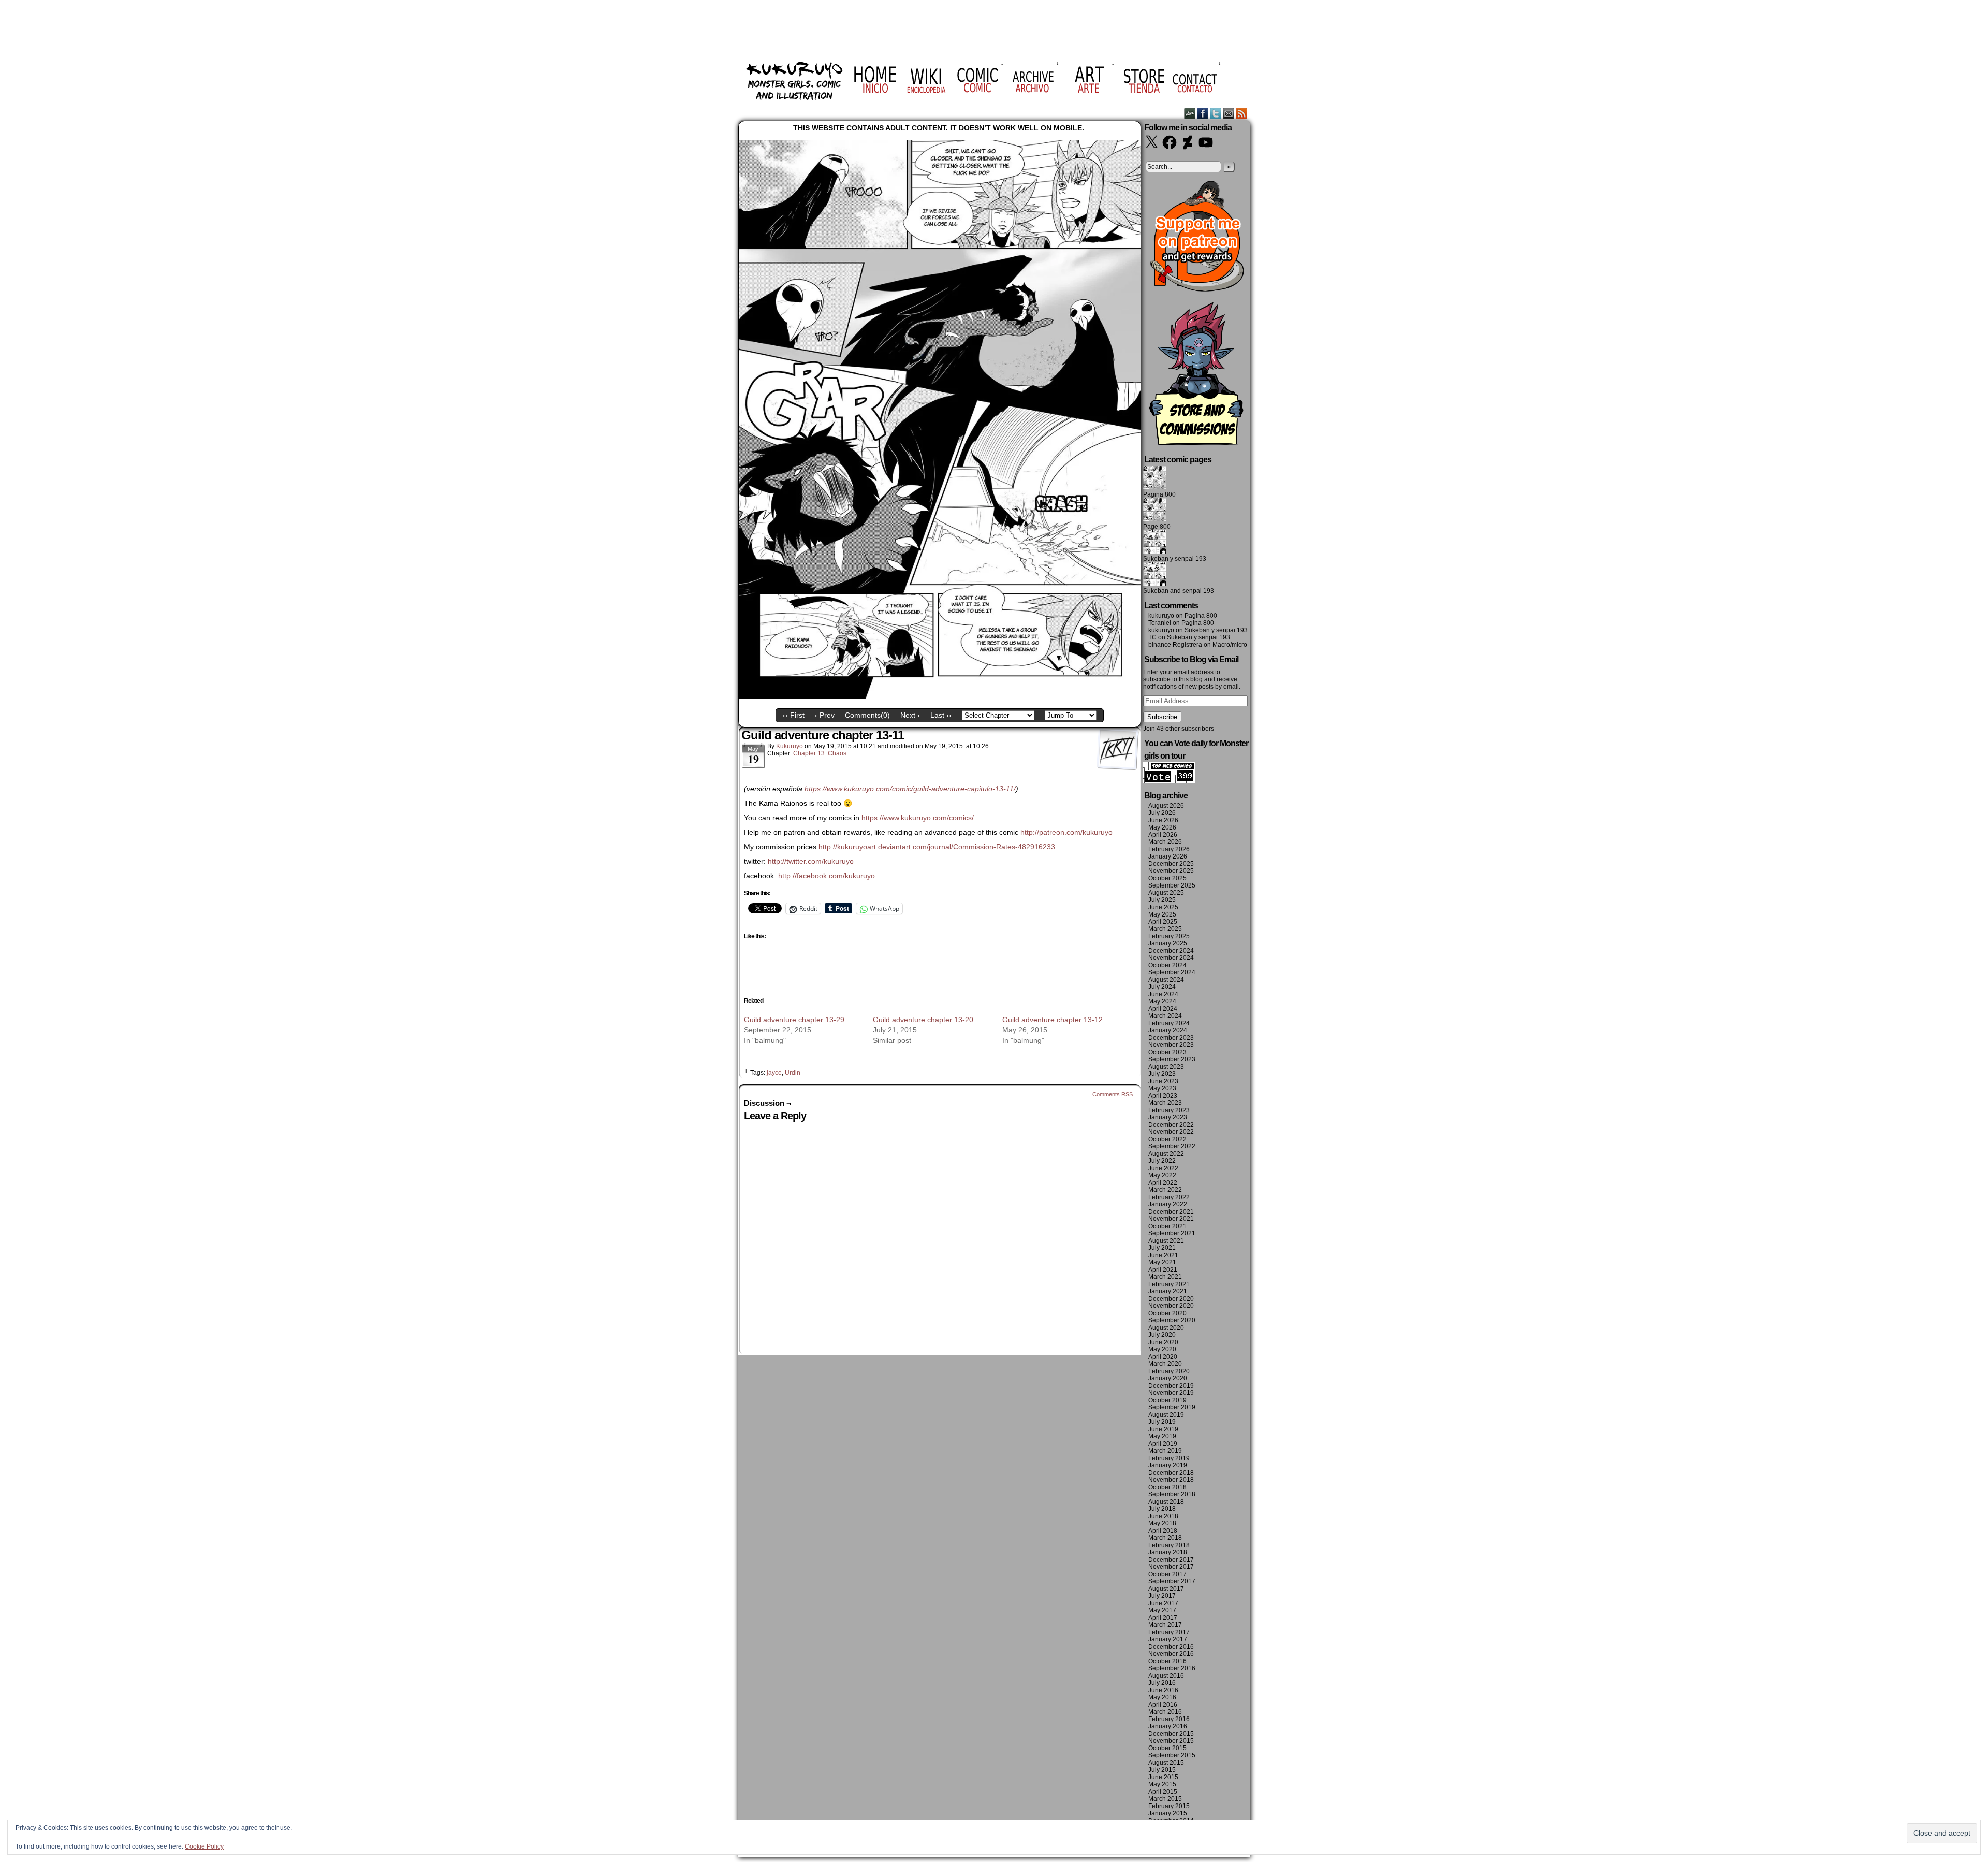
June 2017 (1163, 1603)
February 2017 (1169, 1632)
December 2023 (1171, 1038)
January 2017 (1168, 1639)
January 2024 (1168, 1030)
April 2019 (1163, 1444)
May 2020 (1162, 1349)
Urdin (793, 1073)
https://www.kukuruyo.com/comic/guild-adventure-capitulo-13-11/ (910, 789)
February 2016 (1169, 1719)
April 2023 (1163, 1096)
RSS (1242, 113)
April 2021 (1163, 1270)
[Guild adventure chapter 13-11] (940, 696)
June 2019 (1163, 1429)
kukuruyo (790, 746)
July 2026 (1162, 813)
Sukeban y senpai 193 (1175, 559)
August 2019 (1166, 1415)
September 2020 (1172, 1320)
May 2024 (1162, 1001)
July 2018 (1162, 1509)
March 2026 (1165, 842)
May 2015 (1162, 1784)
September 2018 (1172, 1494)
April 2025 (1163, 922)
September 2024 (1172, 972)
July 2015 (1162, 1770)
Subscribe (1162, 717)
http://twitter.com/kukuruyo (811, 861)
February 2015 (1169, 1806)
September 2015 (1172, 1755)
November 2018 (1171, 1480)
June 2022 (1163, 1168)
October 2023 (1167, 1052)
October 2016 (1167, 1661)
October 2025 (1167, 878)
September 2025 (1172, 885)
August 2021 (1166, 1241)
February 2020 (1169, 1371)
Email (1229, 113)
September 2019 (1172, 1407)
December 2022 (1171, 1125)
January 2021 (1168, 1291)
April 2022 (1163, 1183)
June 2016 (1163, 1690)
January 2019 (1168, 1465)
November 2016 (1171, 1654)
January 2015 (1168, 1813)
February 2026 (1169, 849)
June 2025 (1163, 907)
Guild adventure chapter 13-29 (794, 1020)
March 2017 (1165, 1625)
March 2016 (1165, 1712)
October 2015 (1167, 1748)
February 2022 (1169, 1197)
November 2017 (1171, 1567)
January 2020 (1168, 1378)
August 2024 (1166, 980)
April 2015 (1163, 1792)
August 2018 (1166, 1502)
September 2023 (1172, 1059)
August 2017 (1166, 1589)
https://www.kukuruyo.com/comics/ (918, 818)
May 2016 (1162, 1697)
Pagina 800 (1159, 494)
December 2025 (1171, 864)
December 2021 (1171, 1212)
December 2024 (1171, 951)
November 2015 (1171, 1741)
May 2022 (1162, 1175)
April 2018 (1163, 1531)
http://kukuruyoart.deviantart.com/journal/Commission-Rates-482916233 (937, 847)
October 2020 (1167, 1313)
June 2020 (1163, 1342)
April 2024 (1163, 1009)
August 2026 (1166, 806)
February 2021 (1169, 1284)
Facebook (1203, 113)
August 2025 (1166, 893)
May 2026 (1162, 827)
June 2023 (1163, 1081)
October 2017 (1167, 1574)
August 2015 (1166, 1763)
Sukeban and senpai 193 (1179, 591)
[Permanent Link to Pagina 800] (1155, 487)
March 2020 (1165, 1364)
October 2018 (1167, 1487)
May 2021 (1162, 1262)
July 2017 (1162, 1596)
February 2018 (1169, 1545)
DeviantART (1190, 113)
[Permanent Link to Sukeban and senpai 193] (1155, 584)
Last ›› (941, 715)
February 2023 (1169, 1110)
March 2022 (1165, 1190)
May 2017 (1162, 1610)
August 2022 (1166, 1154)
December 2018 (1171, 1473)
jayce (774, 1073)
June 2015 (1163, 1777)
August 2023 (1166, 1067)
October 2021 (1167, 1226)
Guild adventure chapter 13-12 (1053, 1020)
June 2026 (1163, 820)
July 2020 (1162, 1335)
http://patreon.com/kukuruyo (1066, 832)
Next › (910, 715)
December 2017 (1171, 1560)
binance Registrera (1175, 645)
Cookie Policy (204, 1846)
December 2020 (1171, 1299)
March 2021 (1165, 1277)
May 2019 (1162, 1436)
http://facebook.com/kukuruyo (827, 876)
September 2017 (1172, 1581)
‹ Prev (825, 715)
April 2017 (1163, 1618)
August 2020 (1166, 1328)
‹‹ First (794, 715)
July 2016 (1162, 1683)
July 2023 (1162, 1074)
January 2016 (1168, 1726)
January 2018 (1168, 1552)
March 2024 (1165, 1016)
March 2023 (1165, 1103)
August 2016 (1166, 1676)
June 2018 (1163, 1516)
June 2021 (1163, 1255)
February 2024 (1169, 1023)
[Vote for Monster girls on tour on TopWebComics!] (1169, 781)
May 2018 (1162, 1523)
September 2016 (1172, 1668)
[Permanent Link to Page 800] (1155, 519)
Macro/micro (1230, 645)
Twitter (1216, 113)
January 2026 (1168, 856)
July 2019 (1162, 1422)
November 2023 (1171, 1045)
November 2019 (1171, 1393)
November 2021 (1171, 1219)
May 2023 (1162, 1088)
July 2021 (1162, 1248)
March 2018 (1165, 1538)
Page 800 (1157, 527)
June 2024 (1163, 994)
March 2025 (1165, 929)
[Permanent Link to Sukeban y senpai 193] (1155, 551)
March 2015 (1165, 1799)
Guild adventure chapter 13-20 (923, 1020)
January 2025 (1168, 943)
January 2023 (1168, 1117)
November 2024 (1171, 958)
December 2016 (1171, 1647)
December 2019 (1171, 1386)
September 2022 (1172, 1146)
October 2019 (1167, 1400)
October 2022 (1167, 1139)
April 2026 (1163, 835)
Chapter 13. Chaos (820, 753)
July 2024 (1162, 987)
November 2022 (1171, 1132)
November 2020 (1171, 1306)
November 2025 (1171, 871)
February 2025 (1169, 936)
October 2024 (1167, 965)
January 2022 (1168, 1204)
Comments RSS (1113, 1094)
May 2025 (1162, 914)
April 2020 (1163, 1357)
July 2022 (1162, 1161)
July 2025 (1162, 900)
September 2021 (1172, 1233)
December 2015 (1171, 1734)
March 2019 (1165, 1451)
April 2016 (1163, 1705)
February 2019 (1169, 1458)
